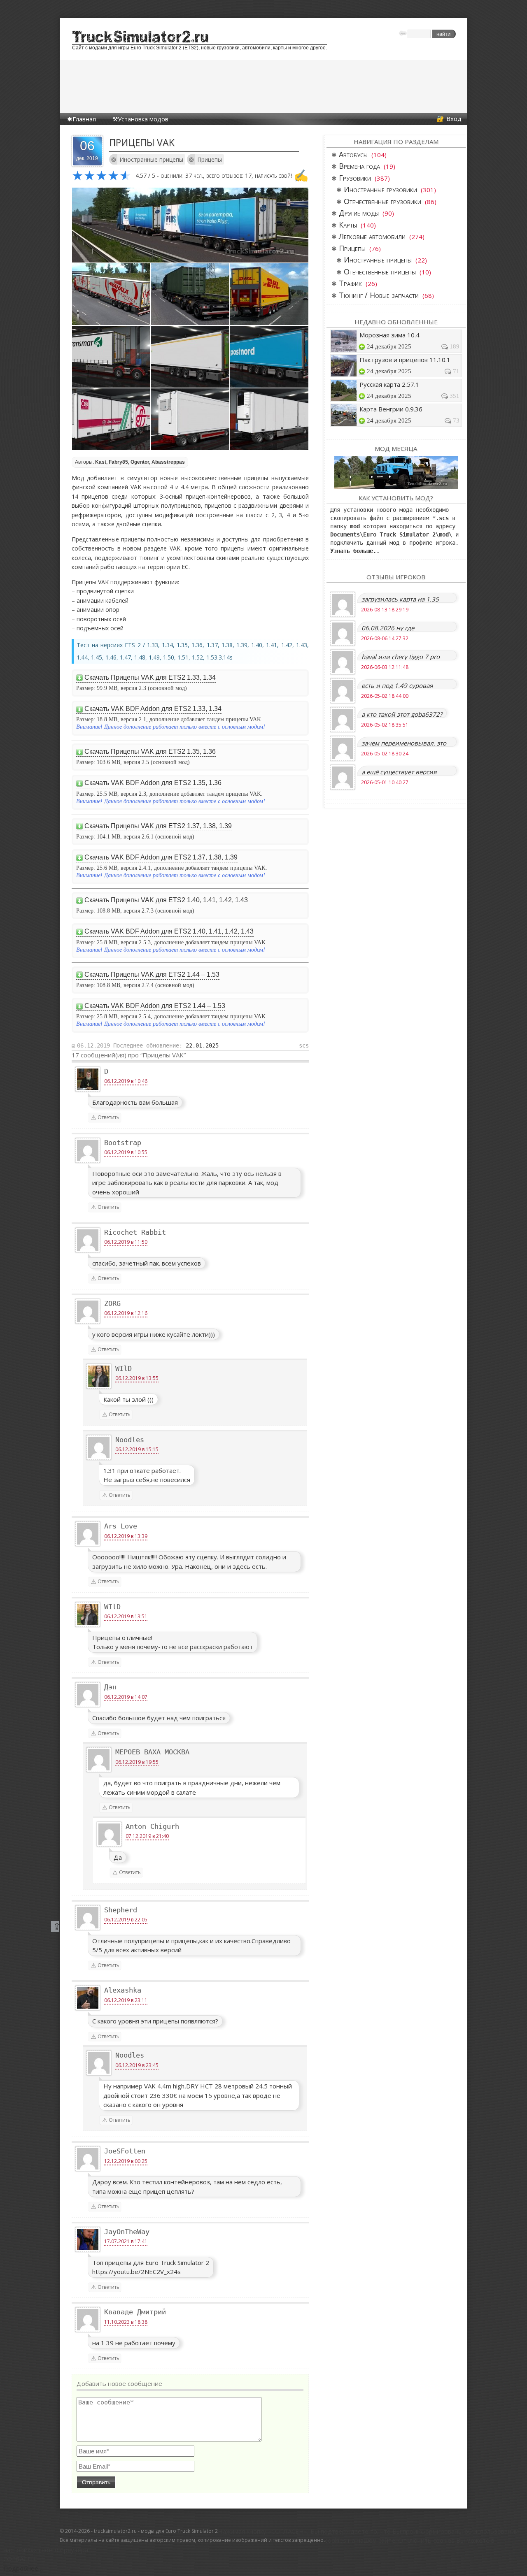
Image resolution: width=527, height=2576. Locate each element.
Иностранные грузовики (380, 189)
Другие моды (359, 213)
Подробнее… (23, 2568)
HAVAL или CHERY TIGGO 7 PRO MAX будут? (401, 656)
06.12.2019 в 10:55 (126, 1152)
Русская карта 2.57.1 (389, 384)
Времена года (359, 166)
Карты (348, 225)
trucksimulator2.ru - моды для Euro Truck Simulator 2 (156, 2531)
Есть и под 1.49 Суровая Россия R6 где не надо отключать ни (397, 685)
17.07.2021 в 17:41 (126, 2241)
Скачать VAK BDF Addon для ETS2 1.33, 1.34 (153, 709)
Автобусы (353, 154)
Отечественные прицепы (380, 272)
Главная (84, 119)
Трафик (350, 283)
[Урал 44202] (396, 472)
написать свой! (273, 175)
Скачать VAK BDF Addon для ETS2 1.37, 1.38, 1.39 (161, 857)
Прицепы (210, 159)
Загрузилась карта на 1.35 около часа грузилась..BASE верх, (402, 599)
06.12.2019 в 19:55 (137, 1762)
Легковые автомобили (372, 236)
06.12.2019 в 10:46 (126, 1081)
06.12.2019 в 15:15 (137, 1449)
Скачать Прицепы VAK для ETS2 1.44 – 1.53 (152, 974)
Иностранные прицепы (151, 159)
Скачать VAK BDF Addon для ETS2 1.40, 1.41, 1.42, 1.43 (169, 931)
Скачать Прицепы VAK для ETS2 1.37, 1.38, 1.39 (158, 826)
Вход (454, 118)
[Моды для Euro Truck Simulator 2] (140, 40)
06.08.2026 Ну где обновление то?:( (388, 628)
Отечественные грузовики (382, 201)
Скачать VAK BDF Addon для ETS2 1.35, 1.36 (153, 783)
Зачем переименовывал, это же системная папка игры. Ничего (404, 743)
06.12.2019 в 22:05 (126, 1920)
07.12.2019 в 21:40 (147, 1836)
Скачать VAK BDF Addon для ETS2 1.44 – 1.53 (155, 1006)
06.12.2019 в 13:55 (137, 1378)
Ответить (108, 1117)
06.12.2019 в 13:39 (126, 1536)
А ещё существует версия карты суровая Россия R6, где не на (405, 772)
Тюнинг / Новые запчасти (379, 295)
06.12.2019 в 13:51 (126, 1616)
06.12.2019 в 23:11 (126, 2000)
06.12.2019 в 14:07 (126, 1697)
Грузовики (355, 178)
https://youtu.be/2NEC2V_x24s (136, 2272)
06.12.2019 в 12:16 (126, 1313)
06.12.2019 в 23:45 (137, 2065)
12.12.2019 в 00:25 (126, 2161)
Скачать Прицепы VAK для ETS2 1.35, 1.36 (150, 751)
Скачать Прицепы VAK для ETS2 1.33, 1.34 (150, 677)
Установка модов (143, 119)
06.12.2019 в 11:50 (126, 1242)
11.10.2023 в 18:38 (126, 2322)
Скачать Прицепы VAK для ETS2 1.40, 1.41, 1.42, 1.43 (166, 900)
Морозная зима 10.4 (389, 335)
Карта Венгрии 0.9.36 (391, 409)
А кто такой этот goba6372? (402, 714)
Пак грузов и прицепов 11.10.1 (405, 360)
